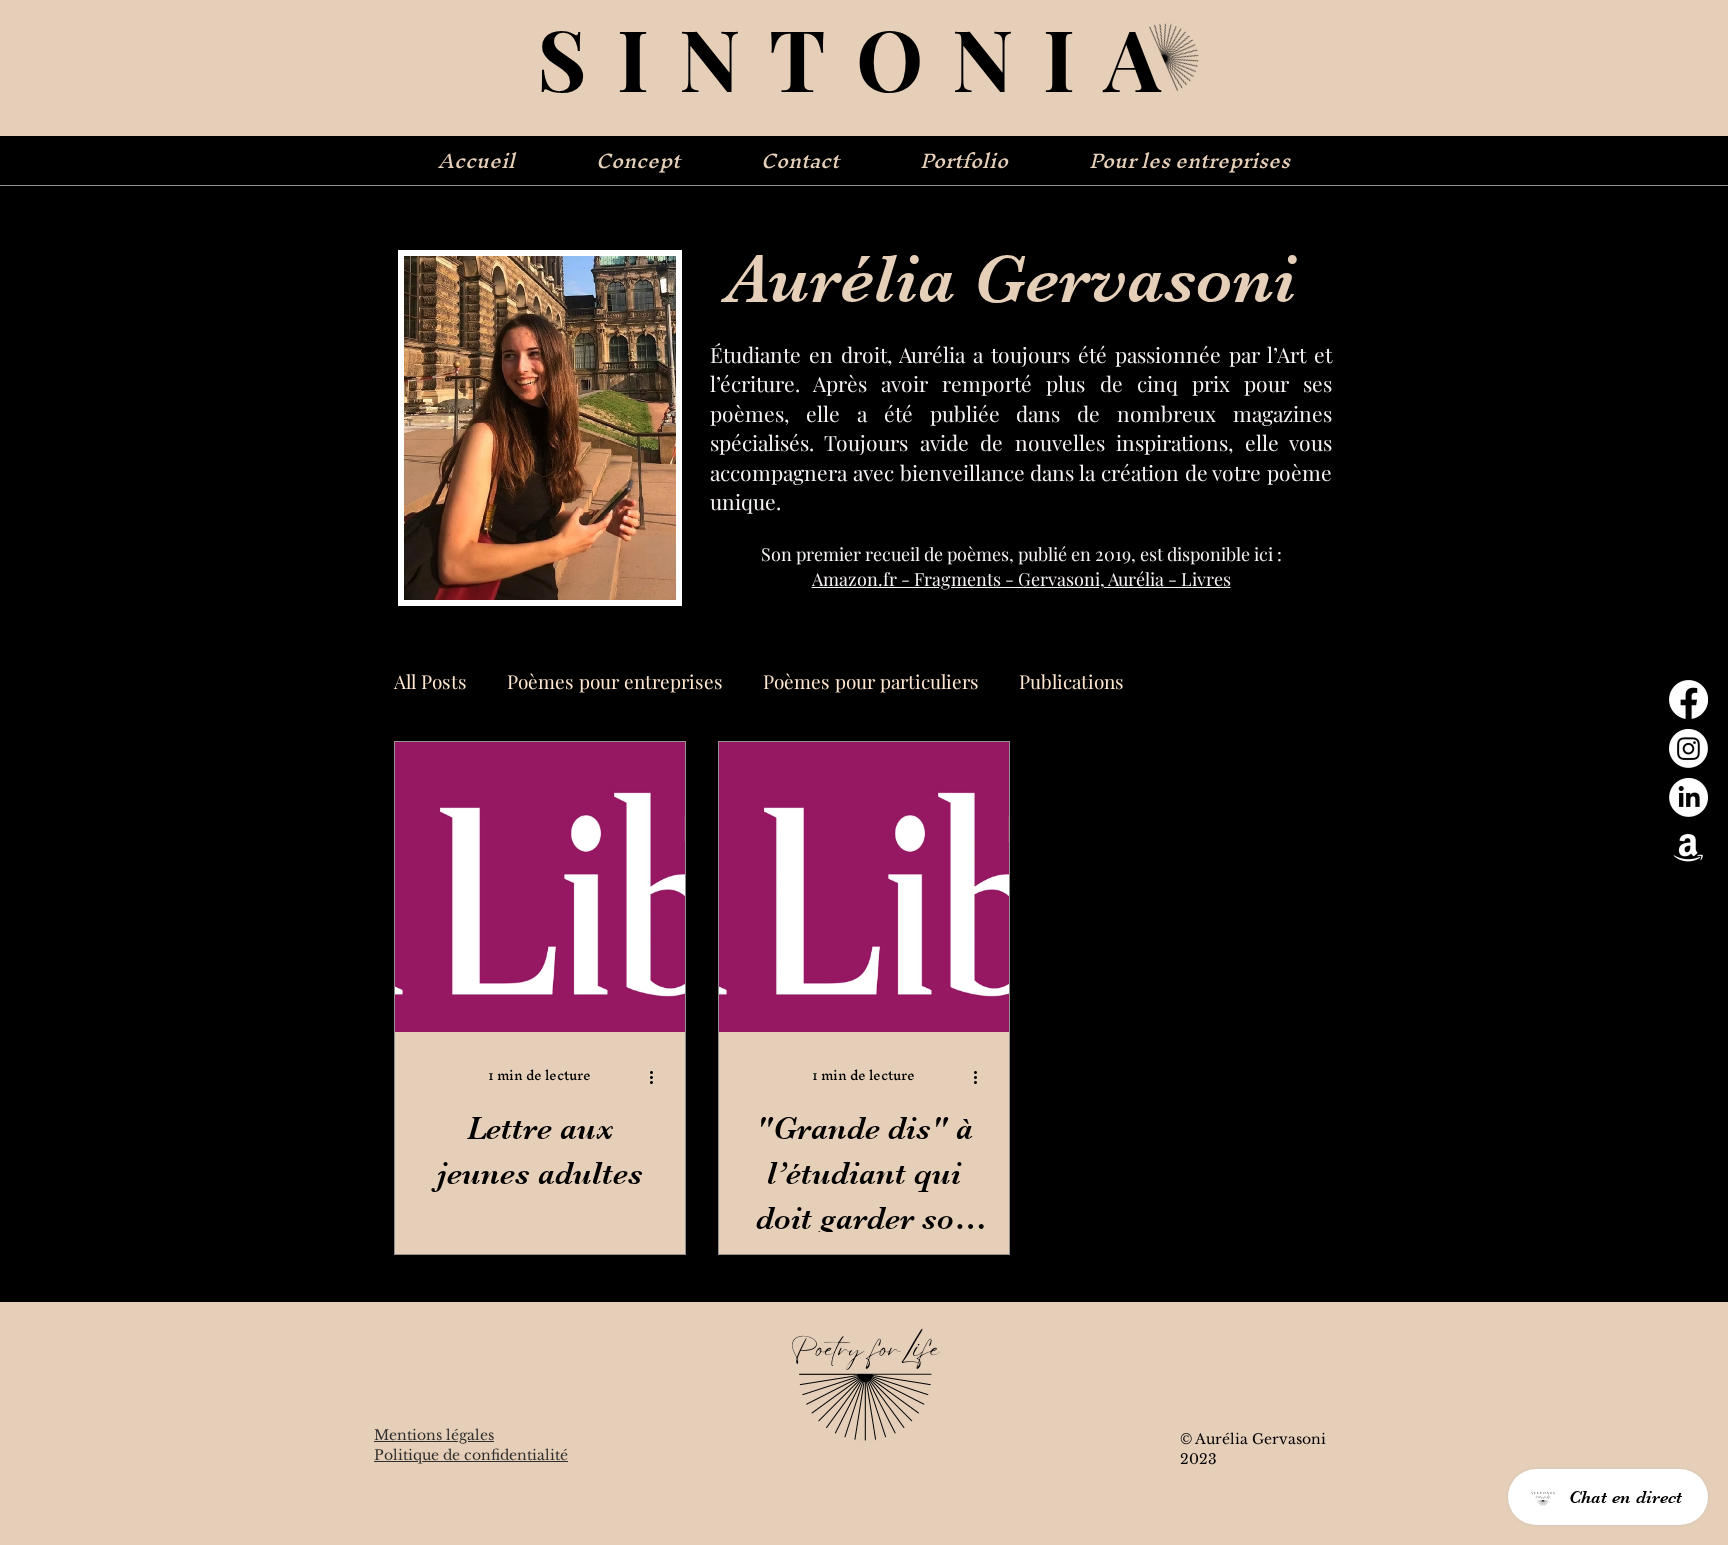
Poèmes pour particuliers (871, 681)
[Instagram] (1688, 748)
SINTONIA (864, 56)
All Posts (430, 681)
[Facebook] (1688, 699)
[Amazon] (1688, 846)
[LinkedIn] (1688, 797)
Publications (1071, 681)
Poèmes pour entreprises (615, 681)
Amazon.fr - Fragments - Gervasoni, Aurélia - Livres (1021, 579)
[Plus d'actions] (658, 1077)
